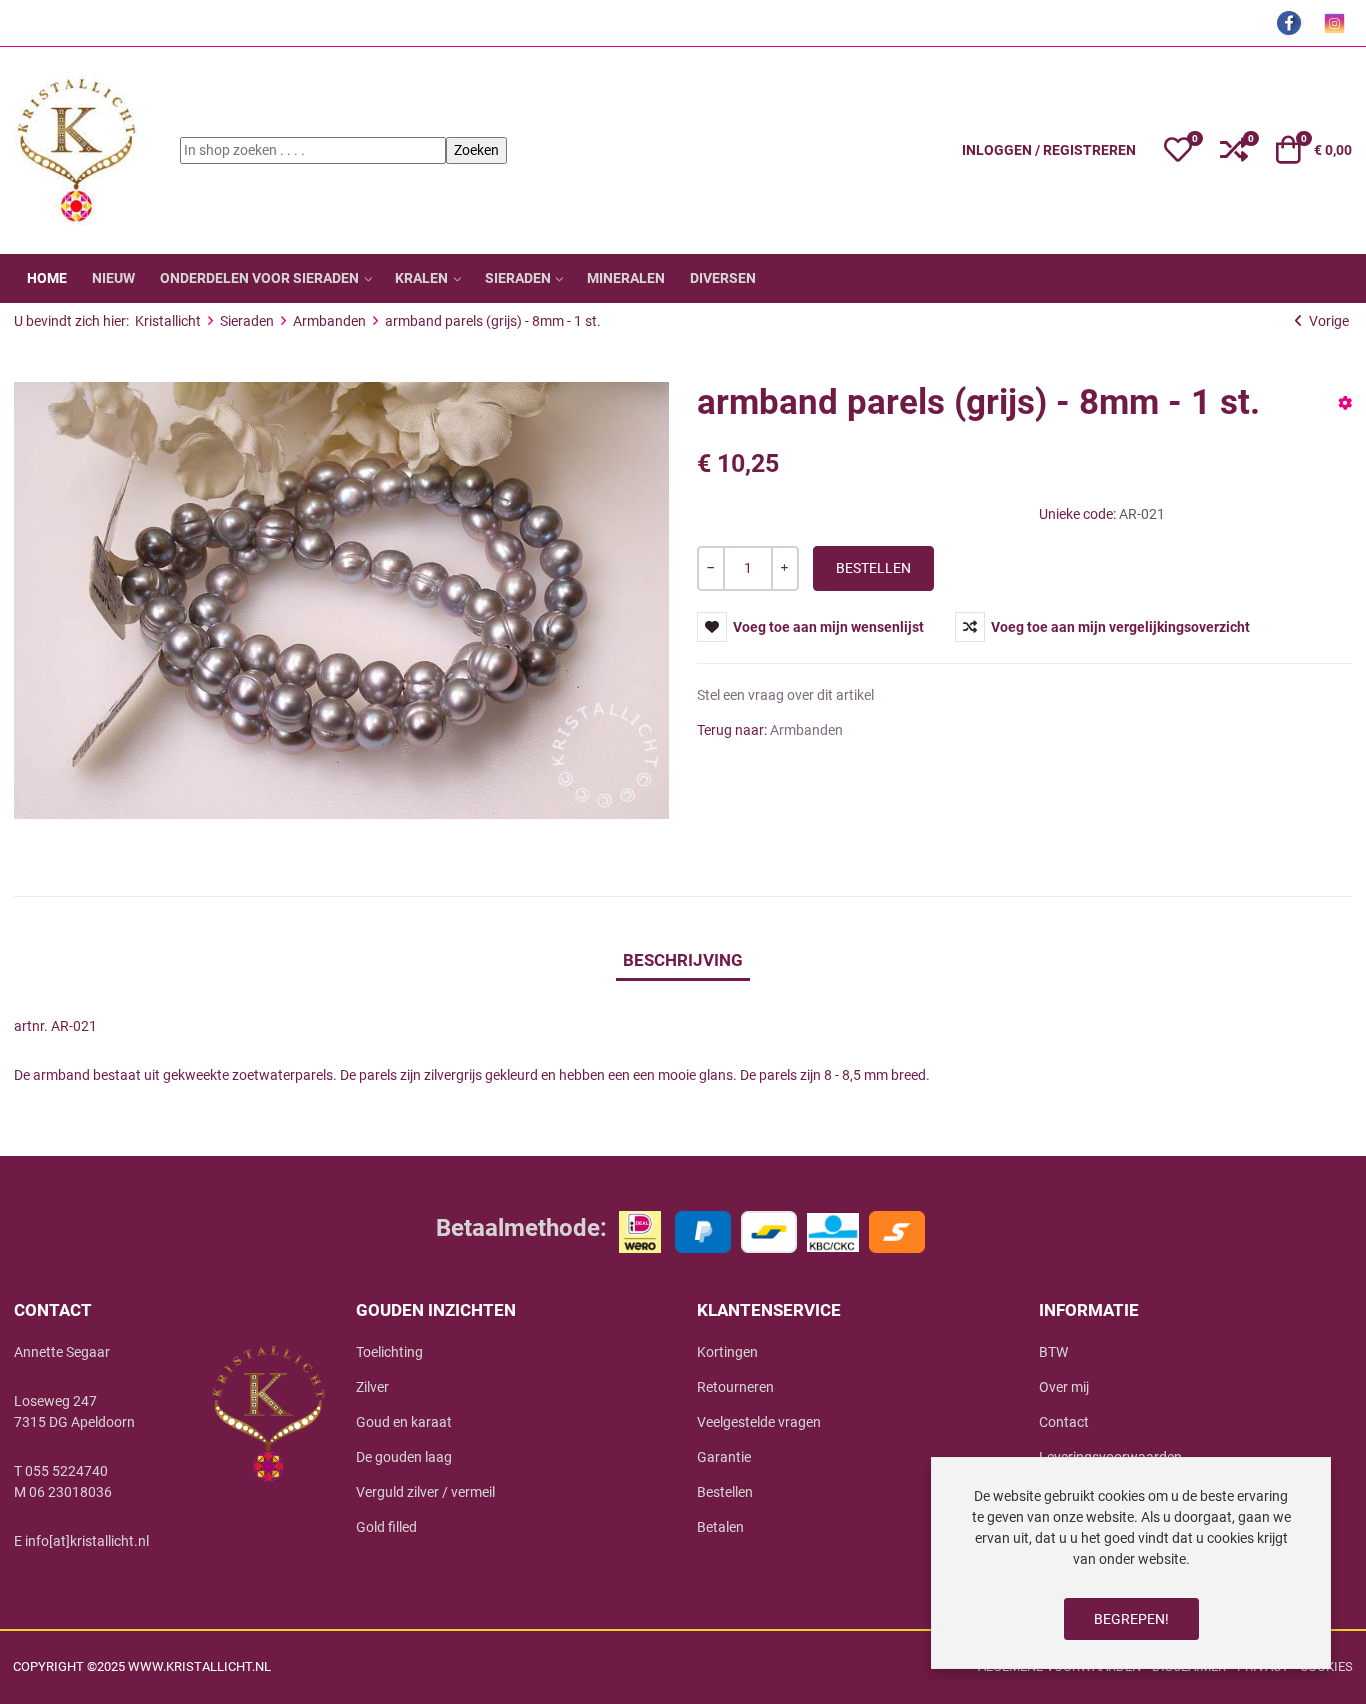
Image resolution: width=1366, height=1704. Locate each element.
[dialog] (1131, 1563)
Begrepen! (1131, 1619)
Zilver (372, 1387)
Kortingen (727, 1352)
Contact (1064, 1422)
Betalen (720, 1527)
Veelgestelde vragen (759, 1422)
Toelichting (389, 1352)
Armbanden (806, 730)
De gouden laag (404, 1457)
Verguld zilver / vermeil (425, 1492)
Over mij (1064, 1387)
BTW (1053, 1352)
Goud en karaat (404, 1422)
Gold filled (386, 1527)
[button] (1178, 150)
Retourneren (735, 1387)
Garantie (724, 1457)
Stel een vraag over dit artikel (785, 695)
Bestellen (725, 1492)
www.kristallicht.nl (199, 1666)
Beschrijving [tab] (683, 960)
